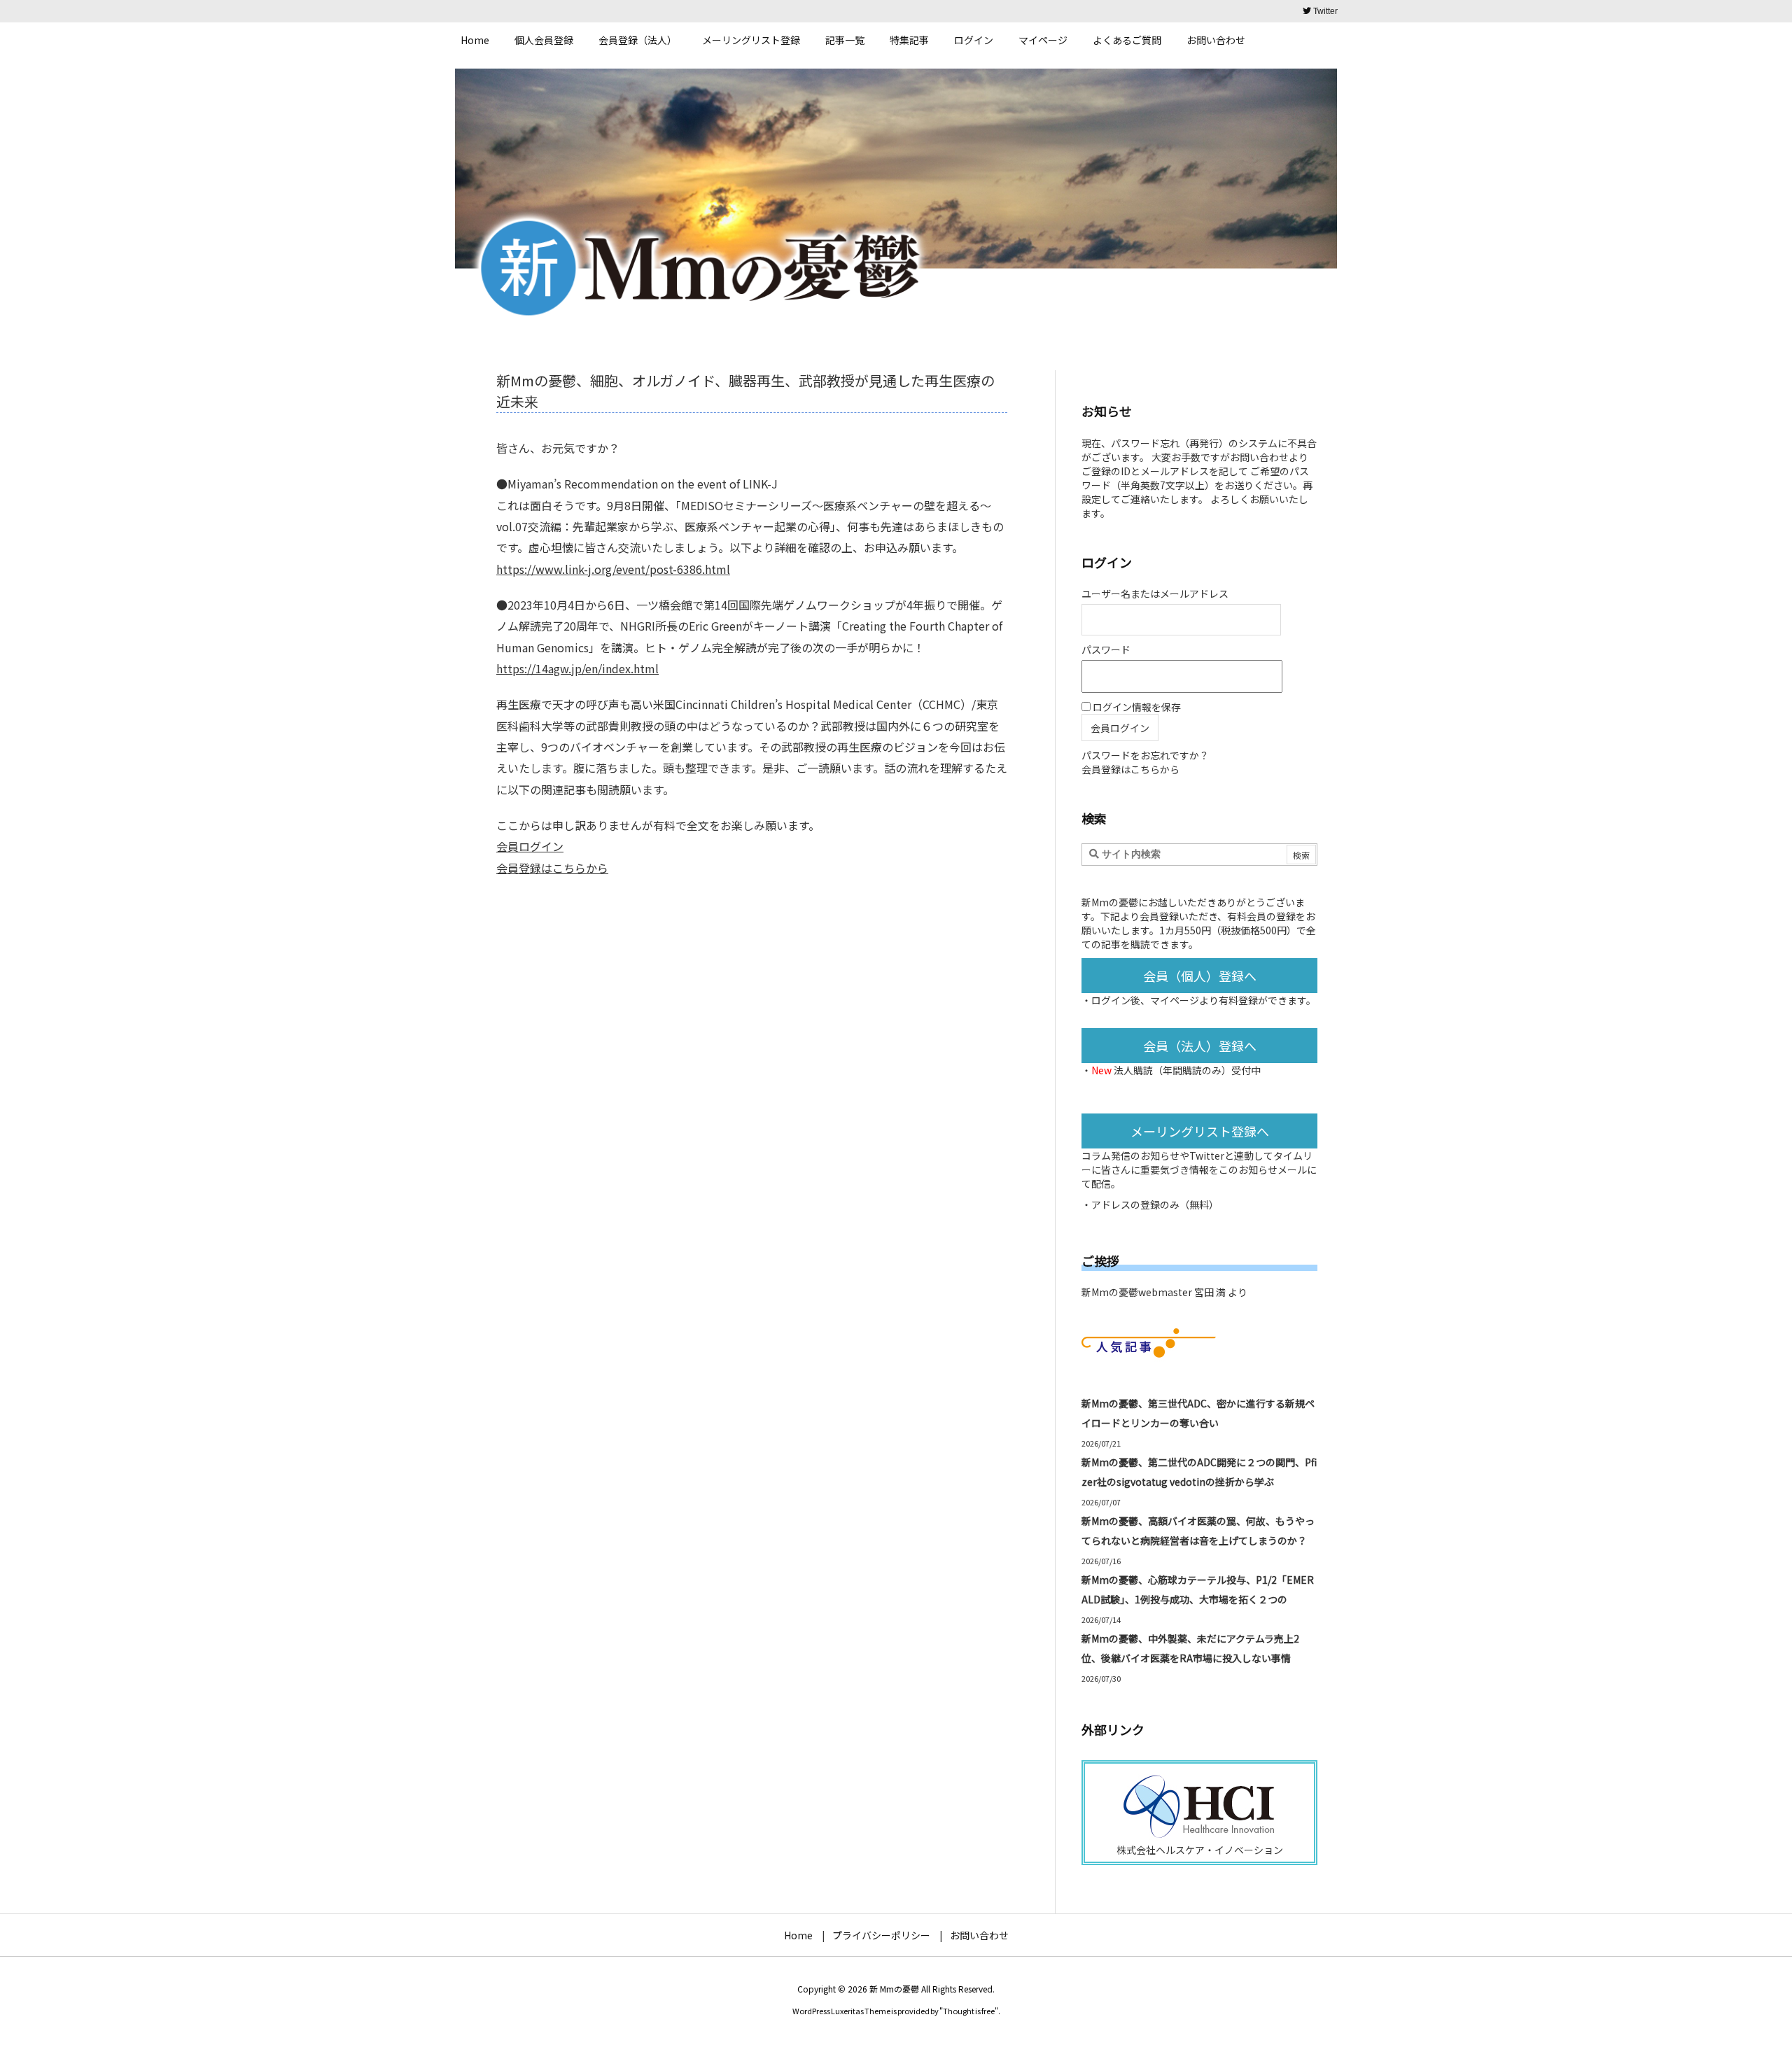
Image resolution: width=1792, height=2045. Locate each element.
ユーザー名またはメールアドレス (1155, 593)
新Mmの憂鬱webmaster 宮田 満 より (1164, 1292)
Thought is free (969, 2011)
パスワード (1106, 649)
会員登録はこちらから (552, 868)
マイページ (1175, 1000)
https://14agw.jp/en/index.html (577, 668)
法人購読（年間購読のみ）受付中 (1187, 1070)
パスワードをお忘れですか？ (1145, 755)
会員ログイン (530, 846)
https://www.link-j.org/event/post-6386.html (613, 569)
